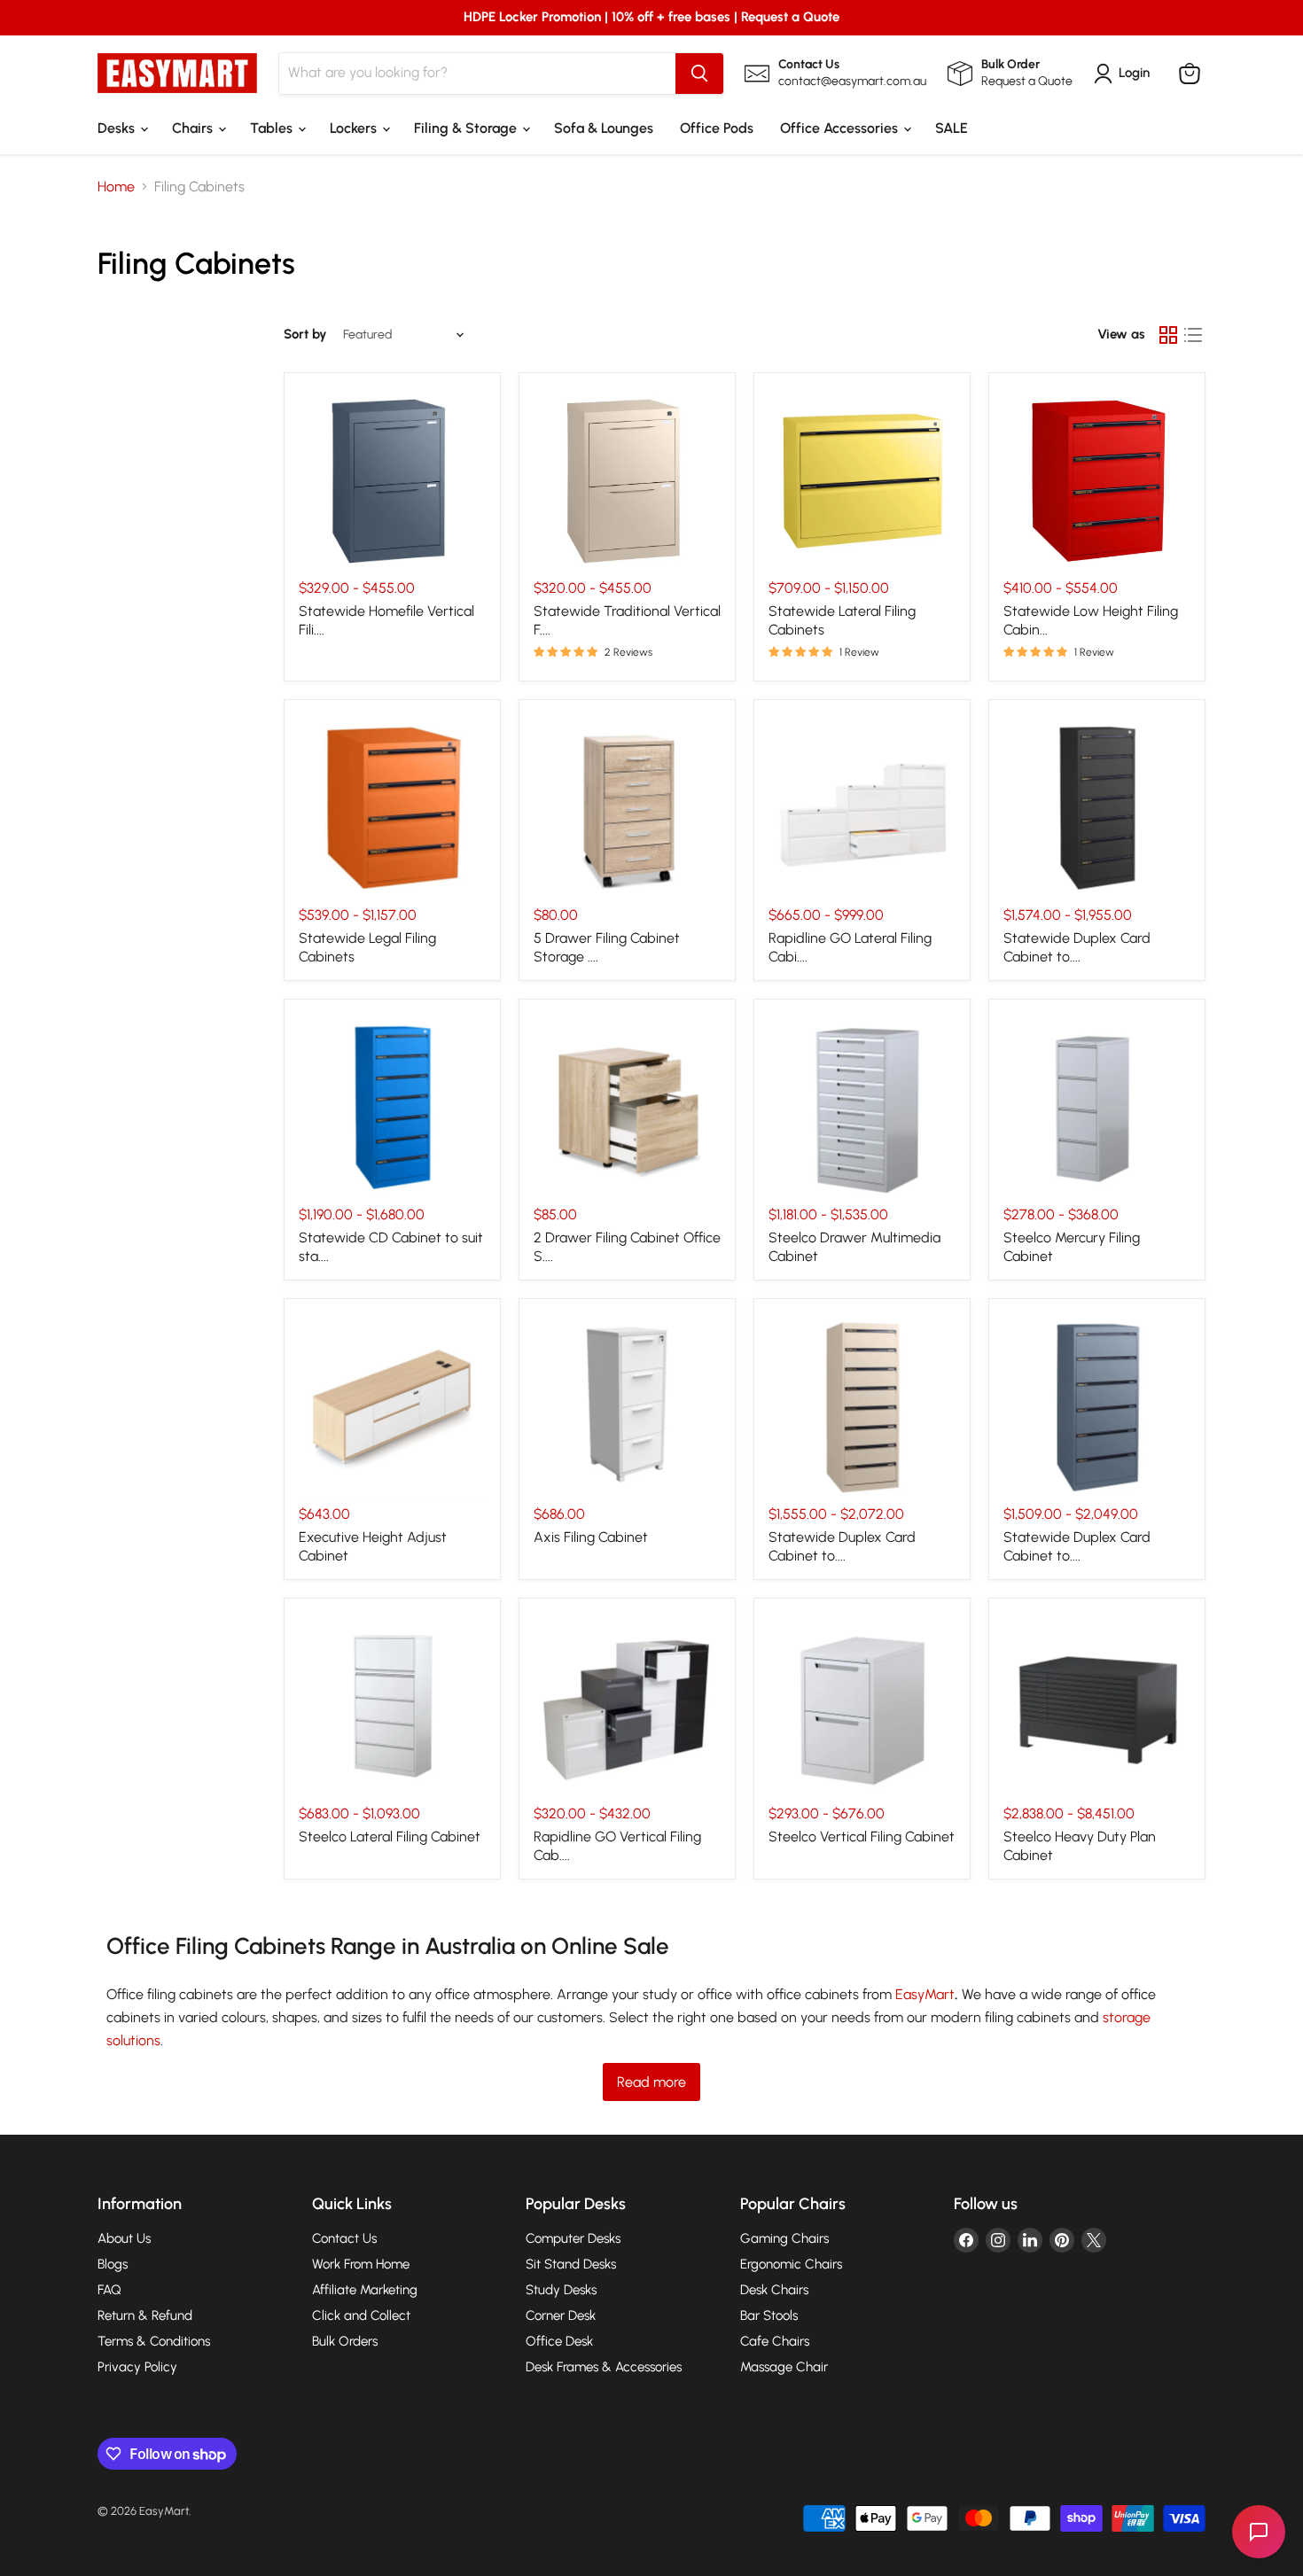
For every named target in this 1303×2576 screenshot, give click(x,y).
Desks (118, 128)
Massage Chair (784, 2367)
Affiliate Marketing (365, 2290)
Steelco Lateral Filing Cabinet (390, 1837)
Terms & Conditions (154, 2341)
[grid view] (1168, 335)
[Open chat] (1259, 2532)
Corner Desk (561, 2315)
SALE (952, 128)
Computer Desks (573, 2238)
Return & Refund (145, 2315)
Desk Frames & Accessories (604, 2367)
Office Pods (717, 128)
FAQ (109, 2290)
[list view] (1193, 335)
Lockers (355, 128)
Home (116, 187)
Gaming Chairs (784, 2238)
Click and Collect (361, 2315)
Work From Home (361, 2264)
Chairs (194, 128)
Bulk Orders (345, 2341)
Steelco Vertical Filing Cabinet (862, 1837)
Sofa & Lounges (604, 128)
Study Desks (561, 2290)
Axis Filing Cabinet (591, 1537)
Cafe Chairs (775, 2341)
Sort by (305, 335)
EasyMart (925, 1994)
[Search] (699, 74)
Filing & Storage (467, 128)
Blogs (113, 2264)
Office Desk (559, 2341)
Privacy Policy (137, 2367)
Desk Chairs (774, 2290)
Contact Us (344, 2238)
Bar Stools (769, 2315)
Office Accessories (841, 128)
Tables (273, 128)
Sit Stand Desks (571, 2264)
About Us (124, 2238)
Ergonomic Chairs (791, 2264)
